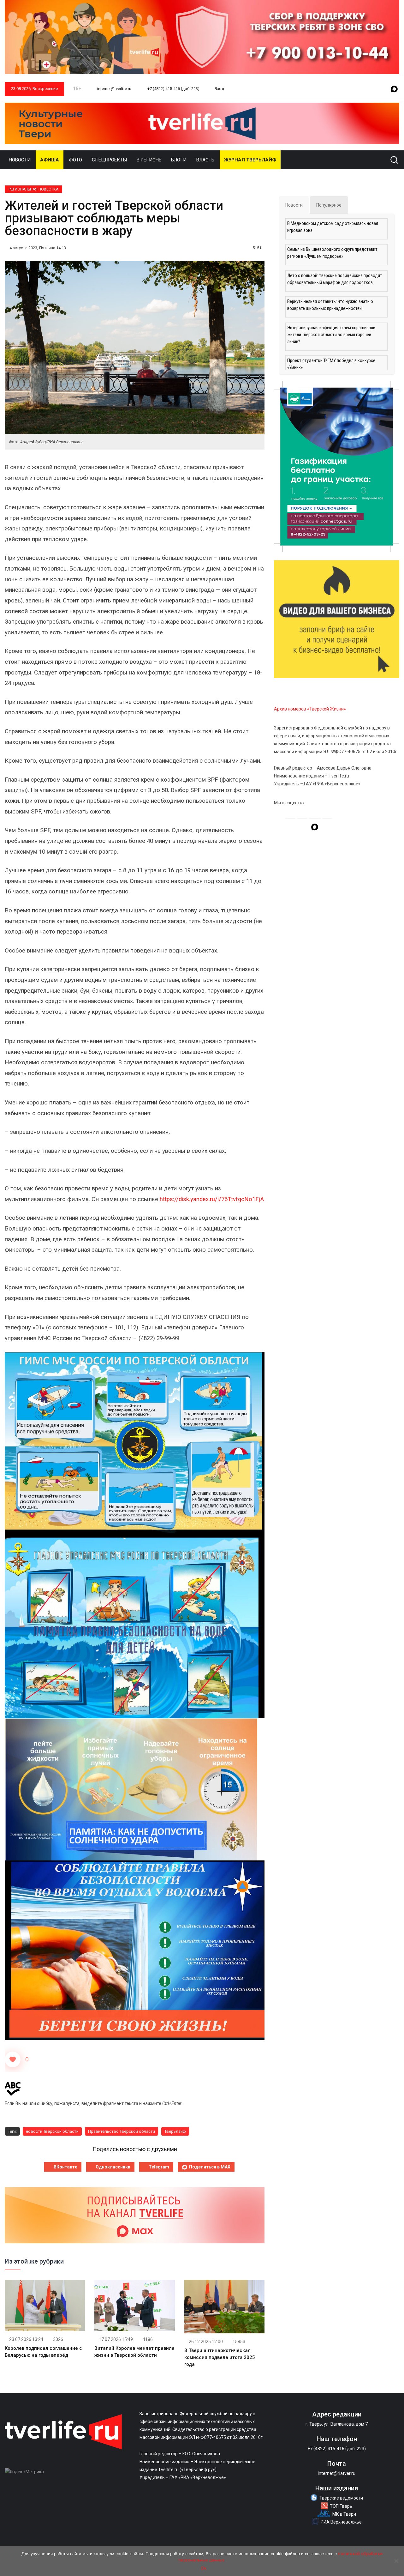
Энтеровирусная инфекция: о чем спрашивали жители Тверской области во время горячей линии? (331, 335)
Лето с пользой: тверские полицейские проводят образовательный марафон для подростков (335, 279)
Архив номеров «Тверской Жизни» (310, 709)
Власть (205, 160)
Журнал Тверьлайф (250, 160)
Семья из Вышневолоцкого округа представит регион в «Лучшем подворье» (332, 253)
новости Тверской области (52, 2131)
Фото (75, 160)
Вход (219, 89)
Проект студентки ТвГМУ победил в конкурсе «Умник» (331, 364)
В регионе (149, 160)
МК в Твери (344, 2514)
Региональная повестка (33, 189)
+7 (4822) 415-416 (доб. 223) (173, 89)
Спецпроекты (109, 160)
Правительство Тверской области (122, 2131)
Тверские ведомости (341, 2498)
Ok (204, 2568)
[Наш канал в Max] (394, 89)
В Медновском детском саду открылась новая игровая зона (333, 227)
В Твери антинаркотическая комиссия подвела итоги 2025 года (220, 2357)
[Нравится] (13, 2059)
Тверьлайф (175, 2131)
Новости (20, 160)
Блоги (179, 160)
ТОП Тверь (341, 2506)
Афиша (50, 160)
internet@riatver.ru (337, 2473)
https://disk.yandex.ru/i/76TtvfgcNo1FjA (212, 1199)
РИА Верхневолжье (341, 2522)
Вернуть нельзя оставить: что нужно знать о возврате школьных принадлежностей (330, 305)
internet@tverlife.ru (114, 89)
